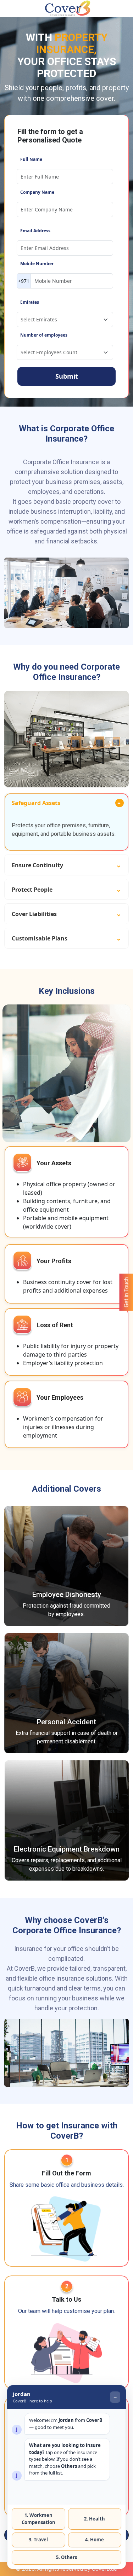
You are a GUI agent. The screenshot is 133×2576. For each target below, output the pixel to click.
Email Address (35, 231)
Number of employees (44, 335)
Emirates (30, 302)
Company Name (37, 192)
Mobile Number (37, 264)
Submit (67, 376)
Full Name (31, 159)
